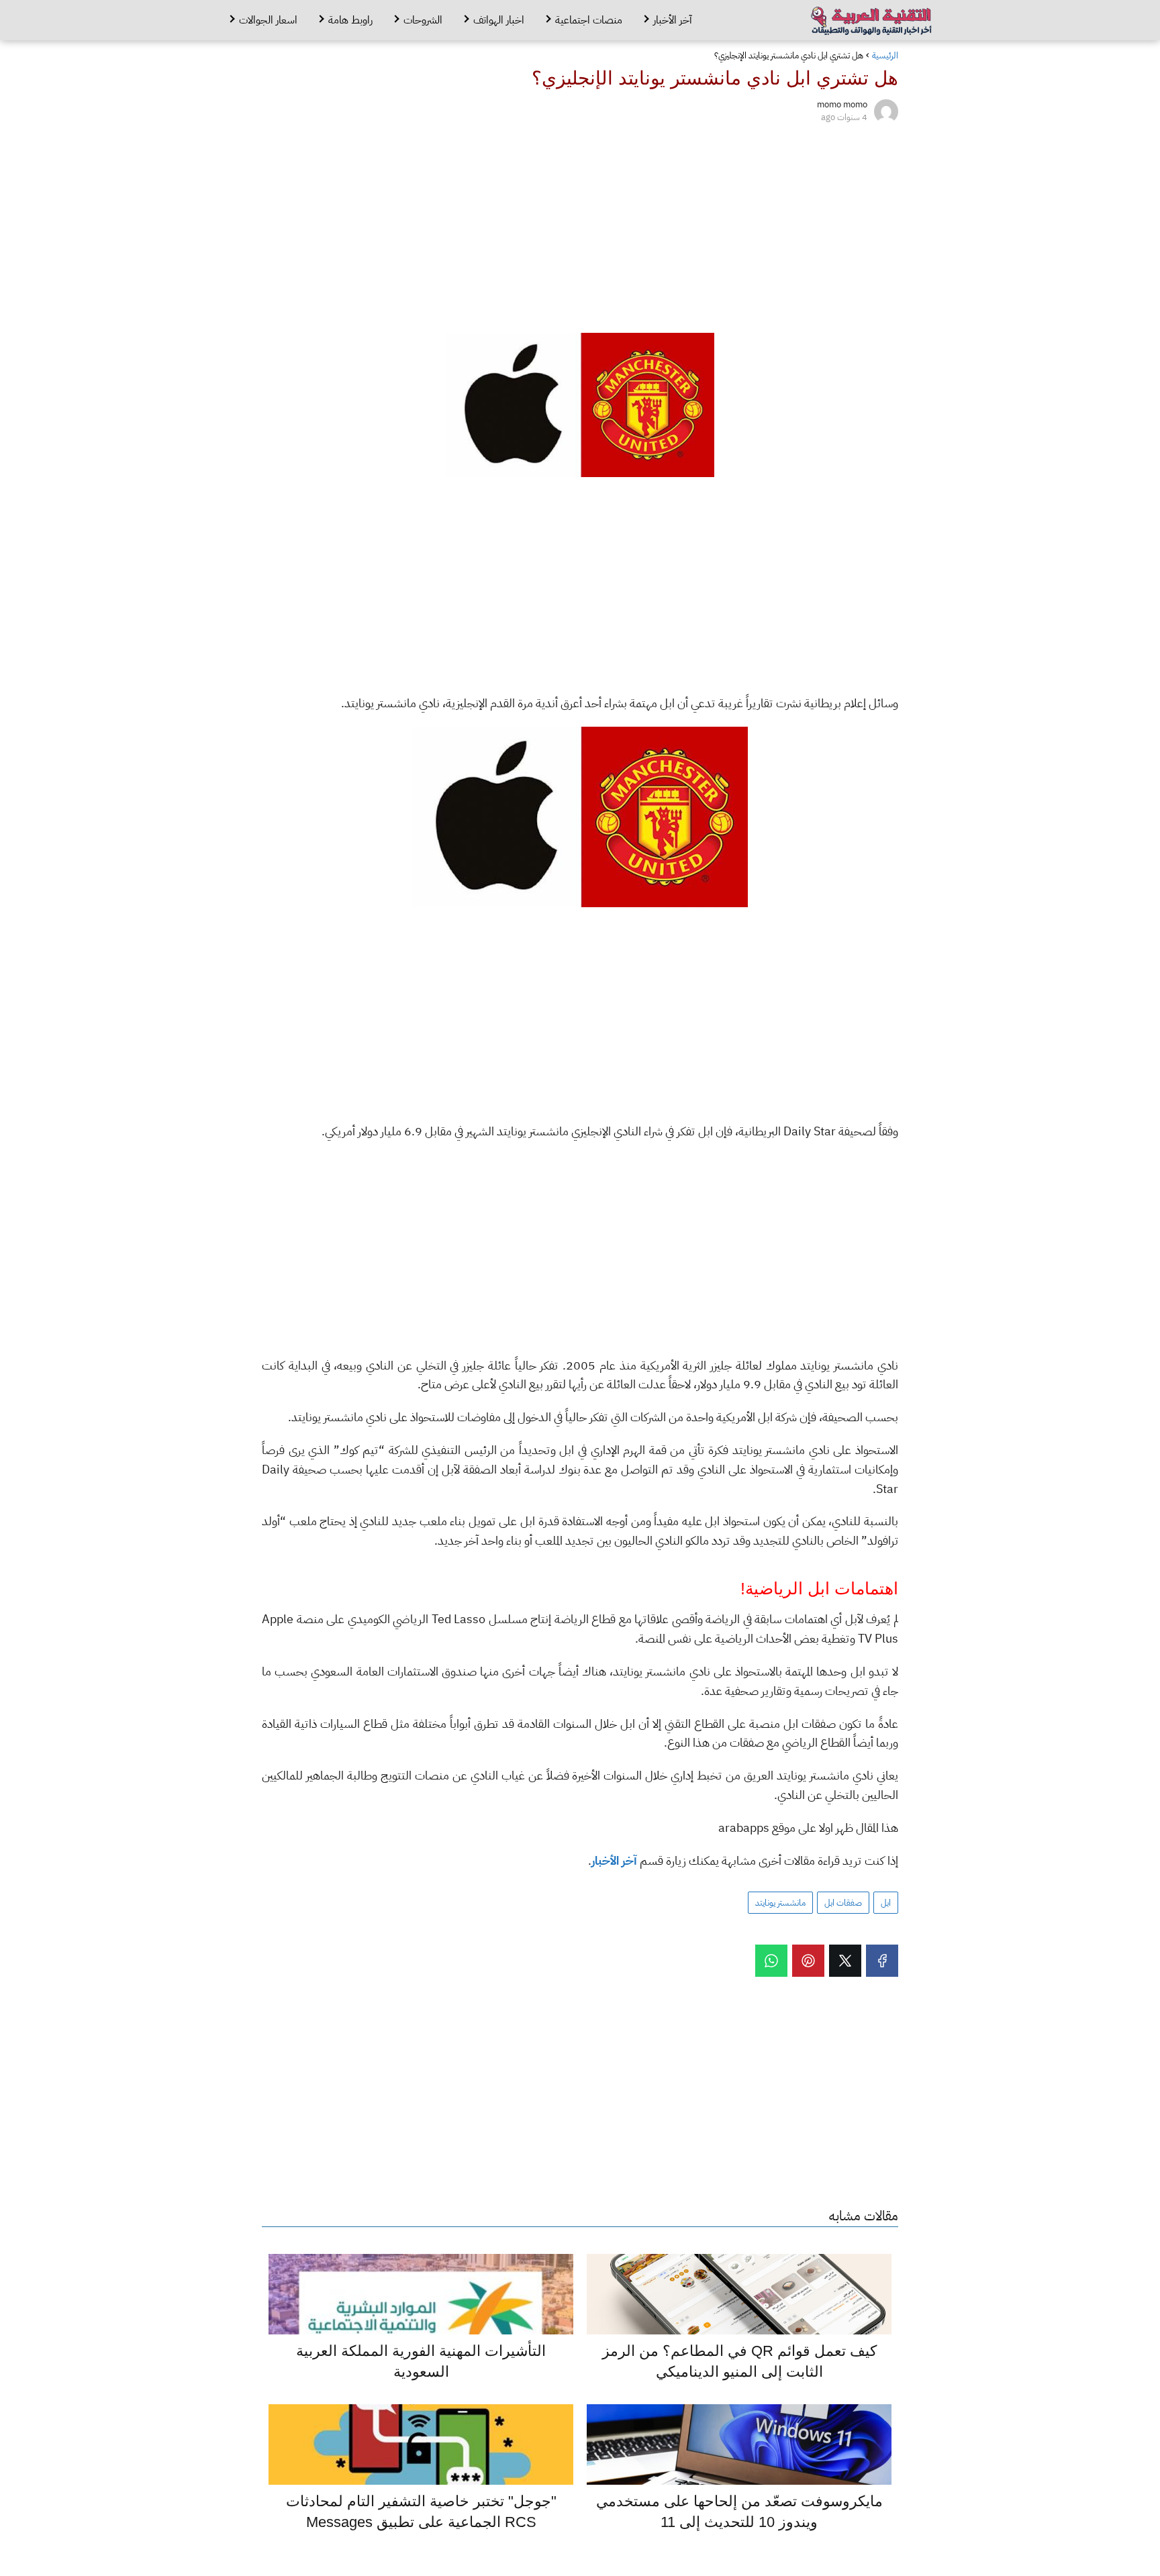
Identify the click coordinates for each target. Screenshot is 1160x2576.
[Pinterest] (808, 1961)
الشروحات (423, 20)
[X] (845, 1961)
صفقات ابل (843, 1903)
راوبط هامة (350, 20)
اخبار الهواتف (499, 20)
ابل (886, 1903)
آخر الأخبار (673, 20)
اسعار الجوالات (268, 20)
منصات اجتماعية (589, 20)
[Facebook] (882, 1961)
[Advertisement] (580, 225)
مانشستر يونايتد (780, 1903)
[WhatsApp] (771, 1961)
